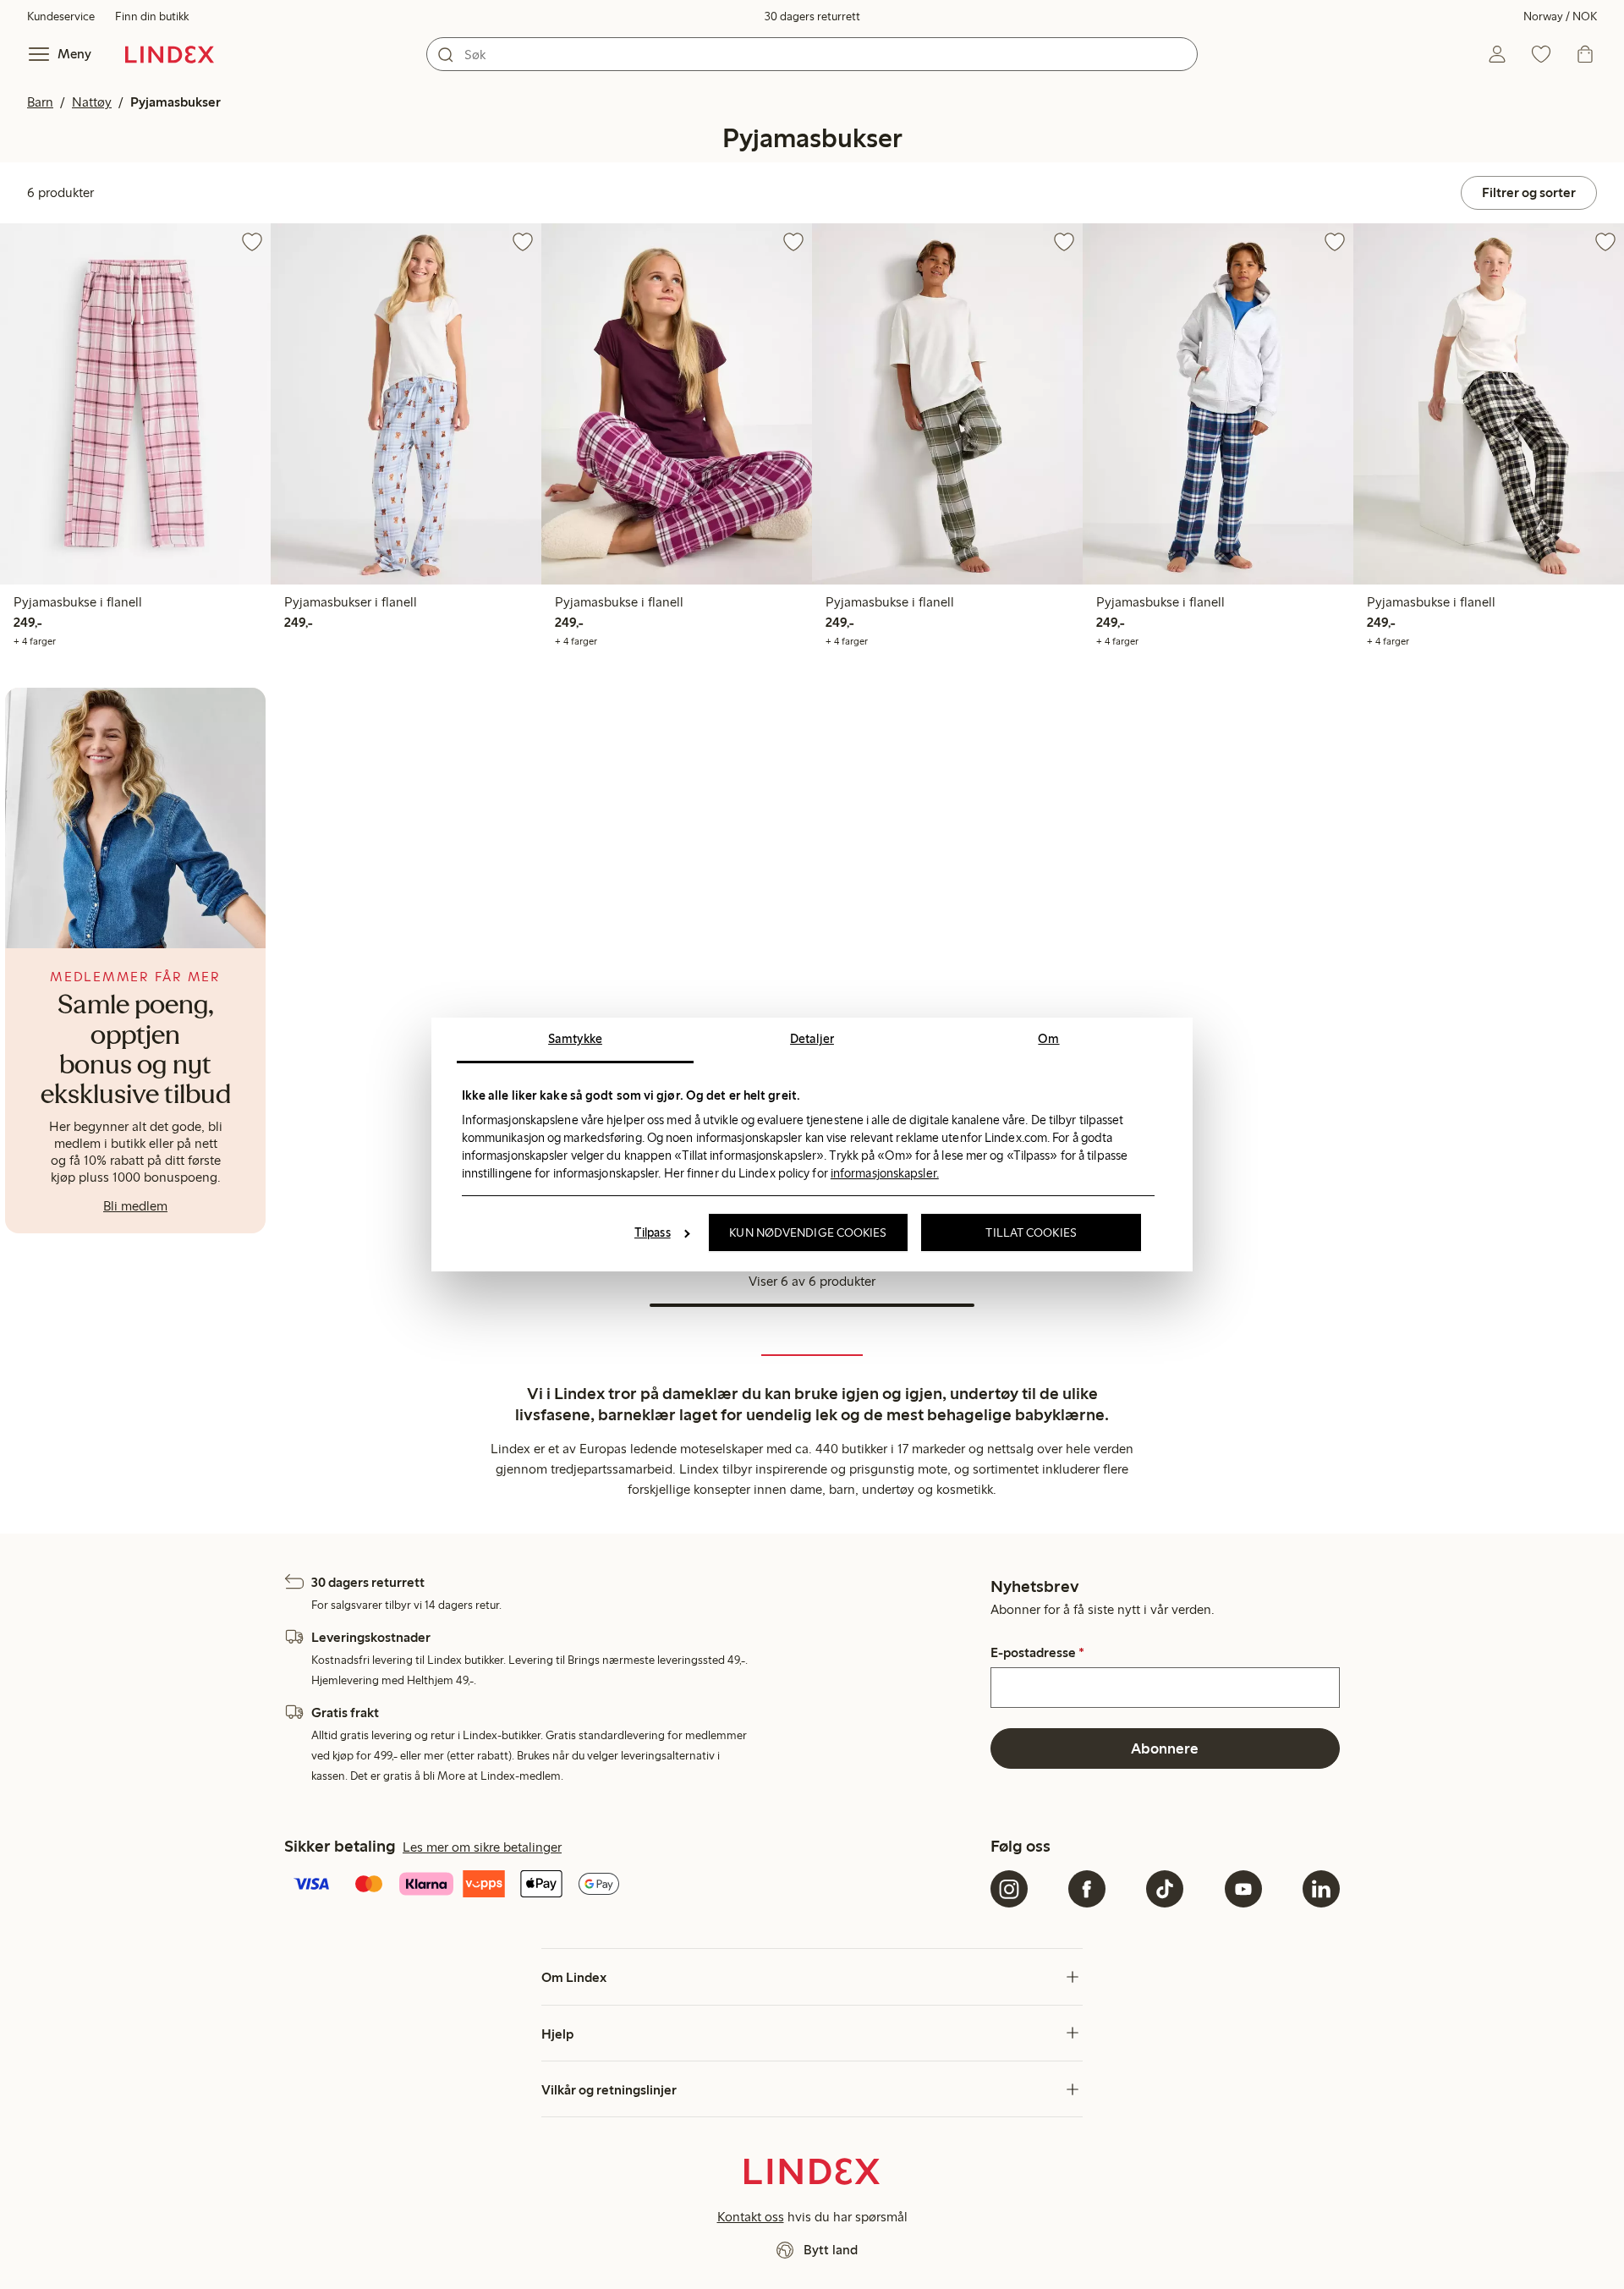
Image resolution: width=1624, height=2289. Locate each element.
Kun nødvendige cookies (808, 1232)
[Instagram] (1009, 1889)
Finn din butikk (152, 16)
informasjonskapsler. (885, 1173)
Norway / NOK (1560, 16)
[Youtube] (1243, 1889)
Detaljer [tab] (812, 1039)
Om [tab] (1048, 1039)
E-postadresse (1037, 1653)
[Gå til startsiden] (170, 54)
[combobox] (812, 54)
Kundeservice (61, 16)
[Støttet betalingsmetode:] (634, 1886)
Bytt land (831, 2250)
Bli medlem (135, 1206)
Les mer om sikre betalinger (482, 1847)
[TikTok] (1165, 1889)
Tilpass (653, 1232)
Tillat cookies (1031, 1232)
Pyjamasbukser (176, 102)
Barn (40, 102)
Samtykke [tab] (575, 1039)
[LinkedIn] (1321, 1889)
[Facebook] (1087, 1889)
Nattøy (92, 102)
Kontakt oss (751, 2217)
